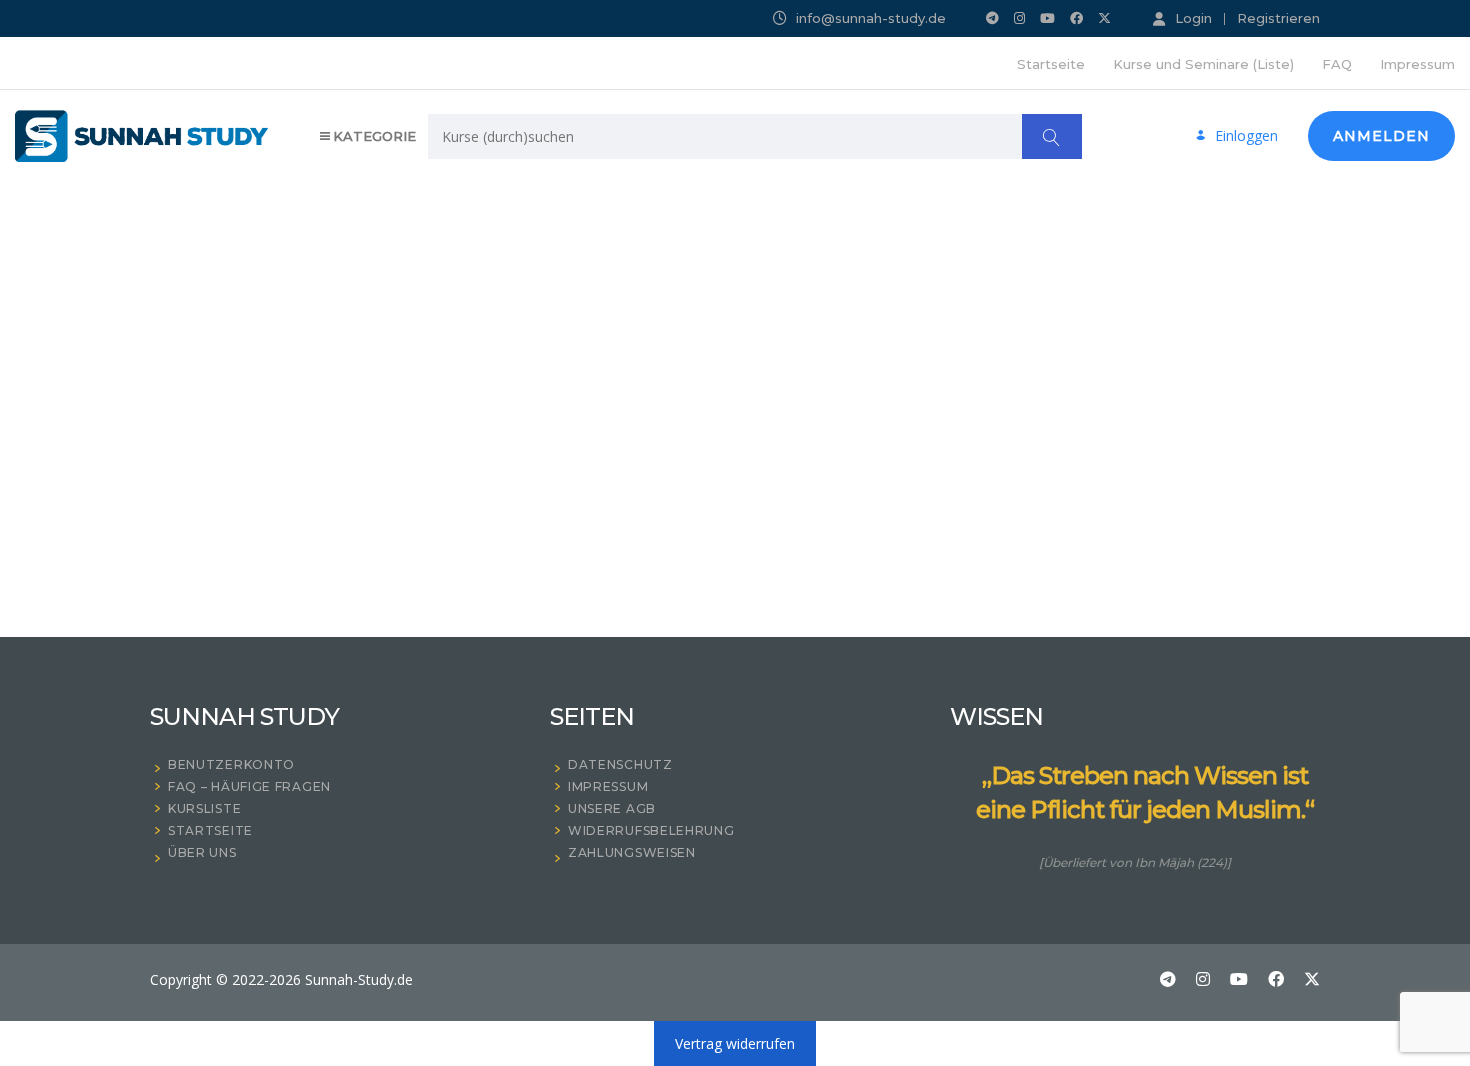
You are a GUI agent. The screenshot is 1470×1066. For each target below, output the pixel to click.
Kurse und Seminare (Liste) (1203, 64)
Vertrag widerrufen (735, 1043)
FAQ (1337, 64)
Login (1193, 18)
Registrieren (1278, 18)
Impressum (1417, 64)
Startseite (1051, 64)
